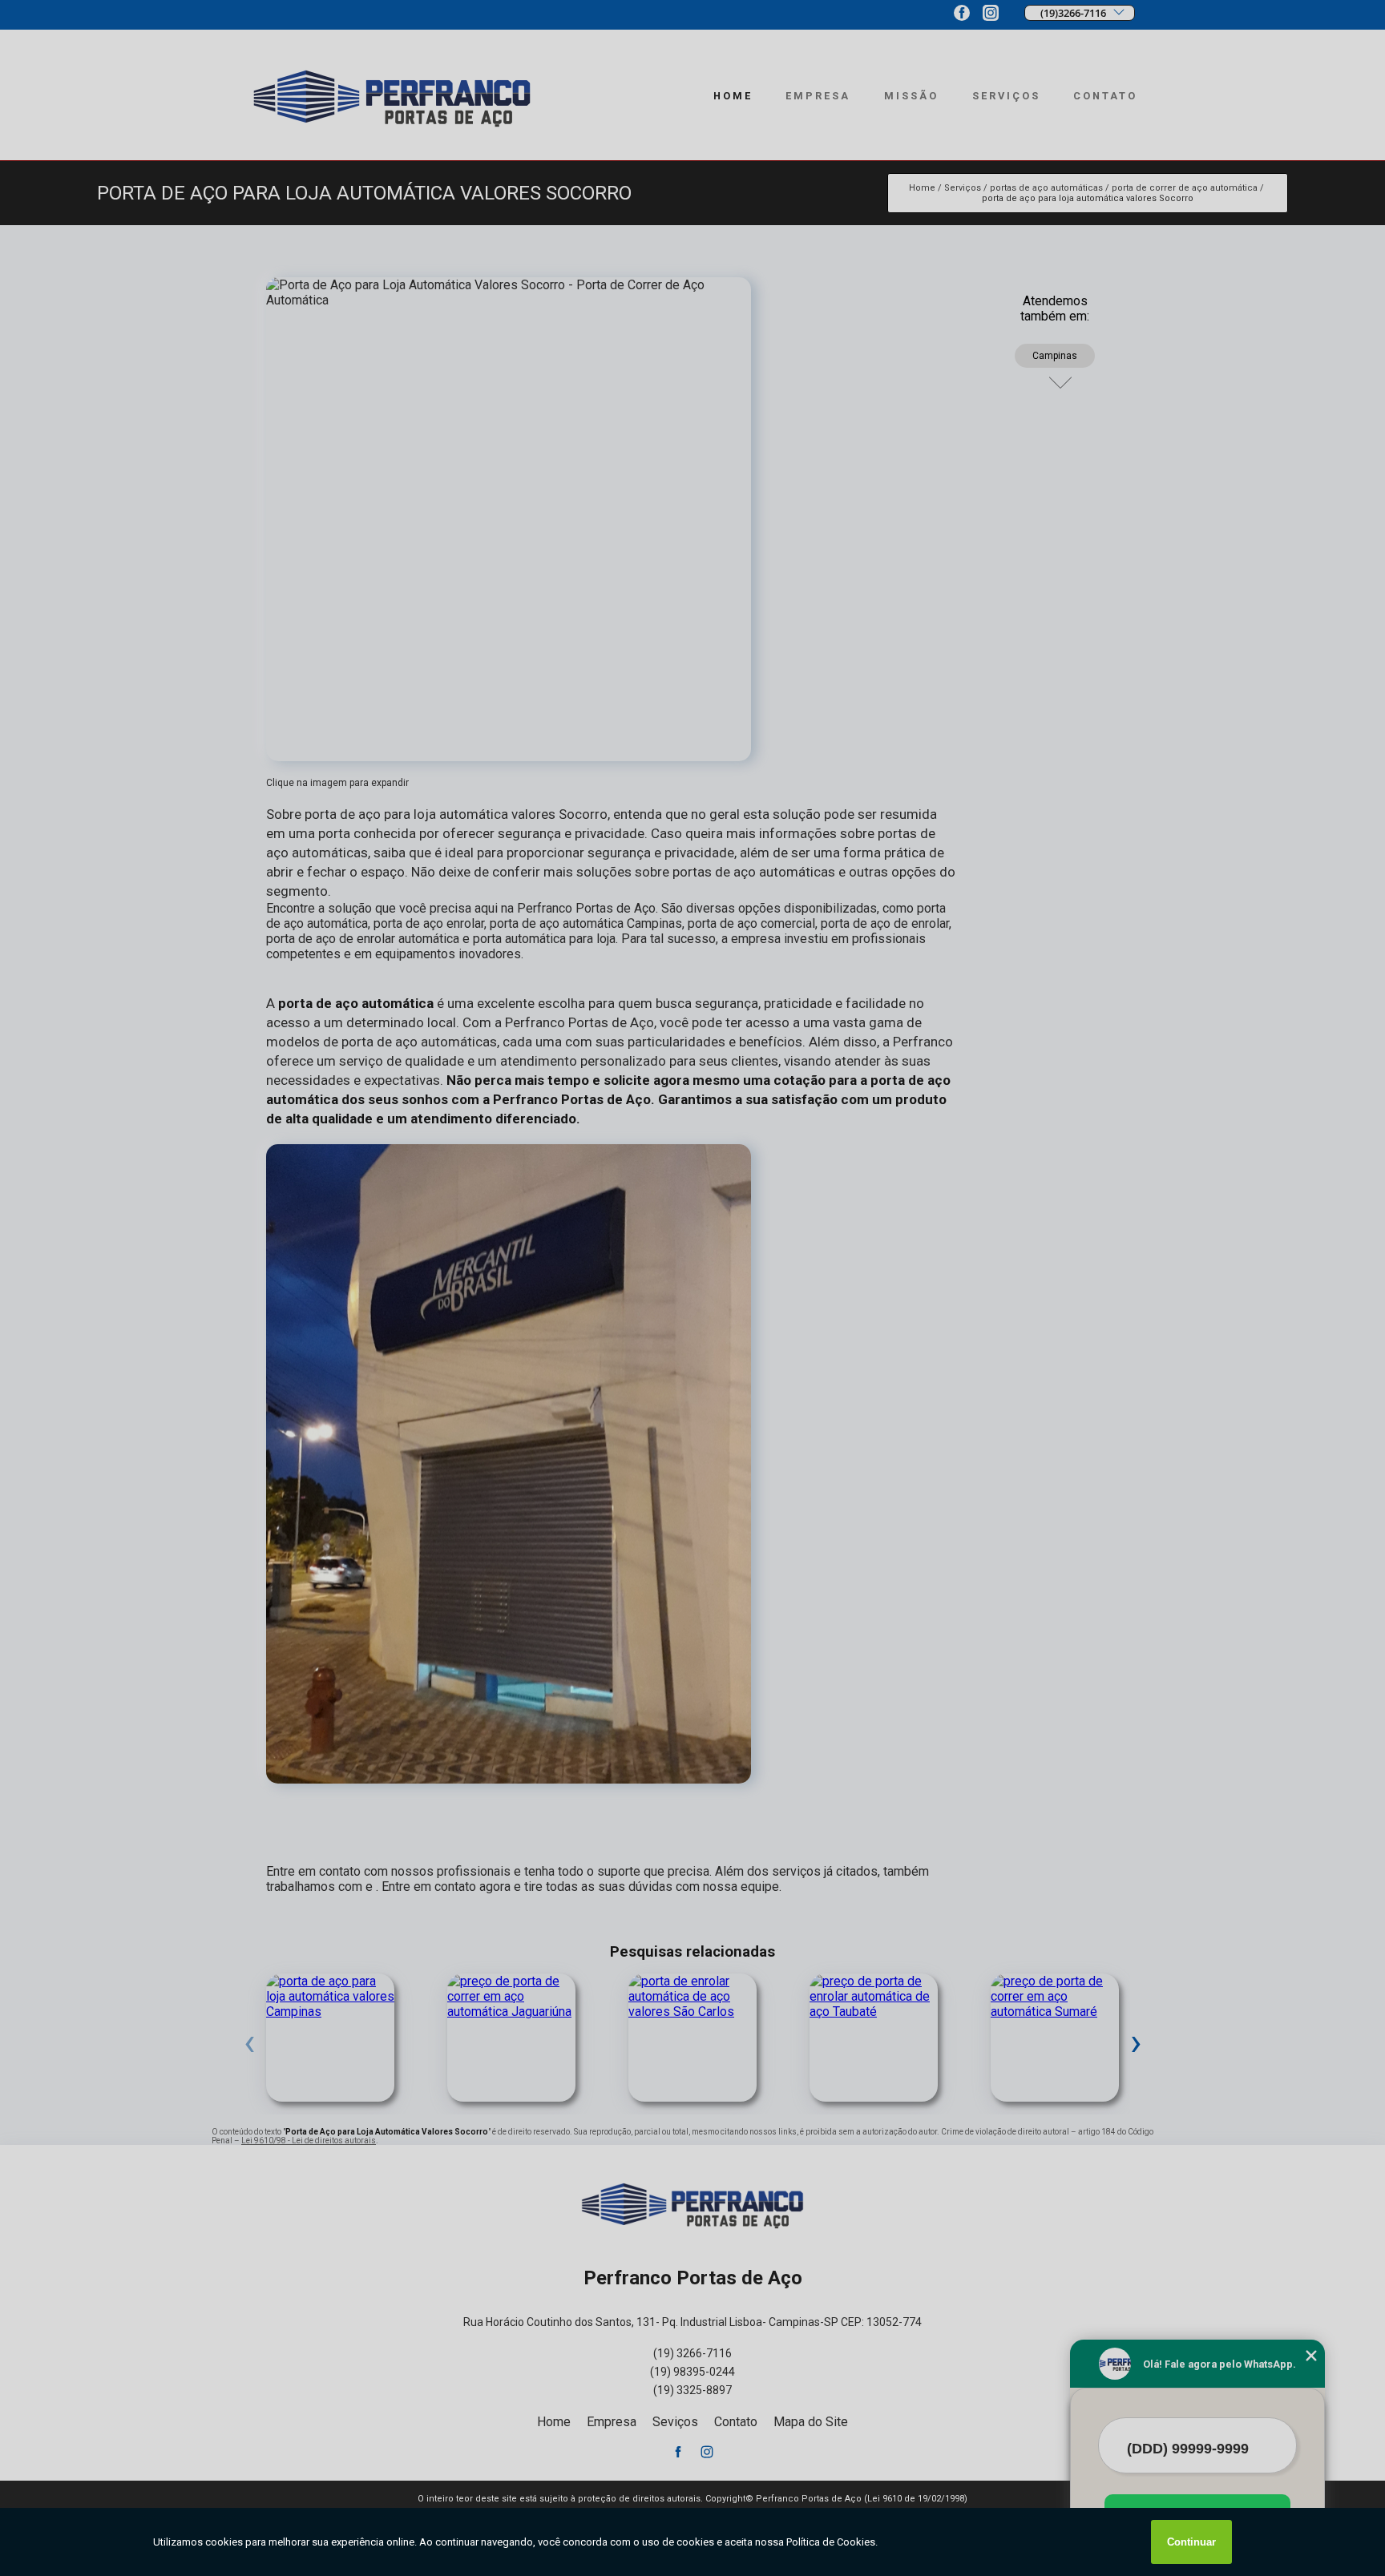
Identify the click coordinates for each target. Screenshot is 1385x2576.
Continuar (1191, 2542)
